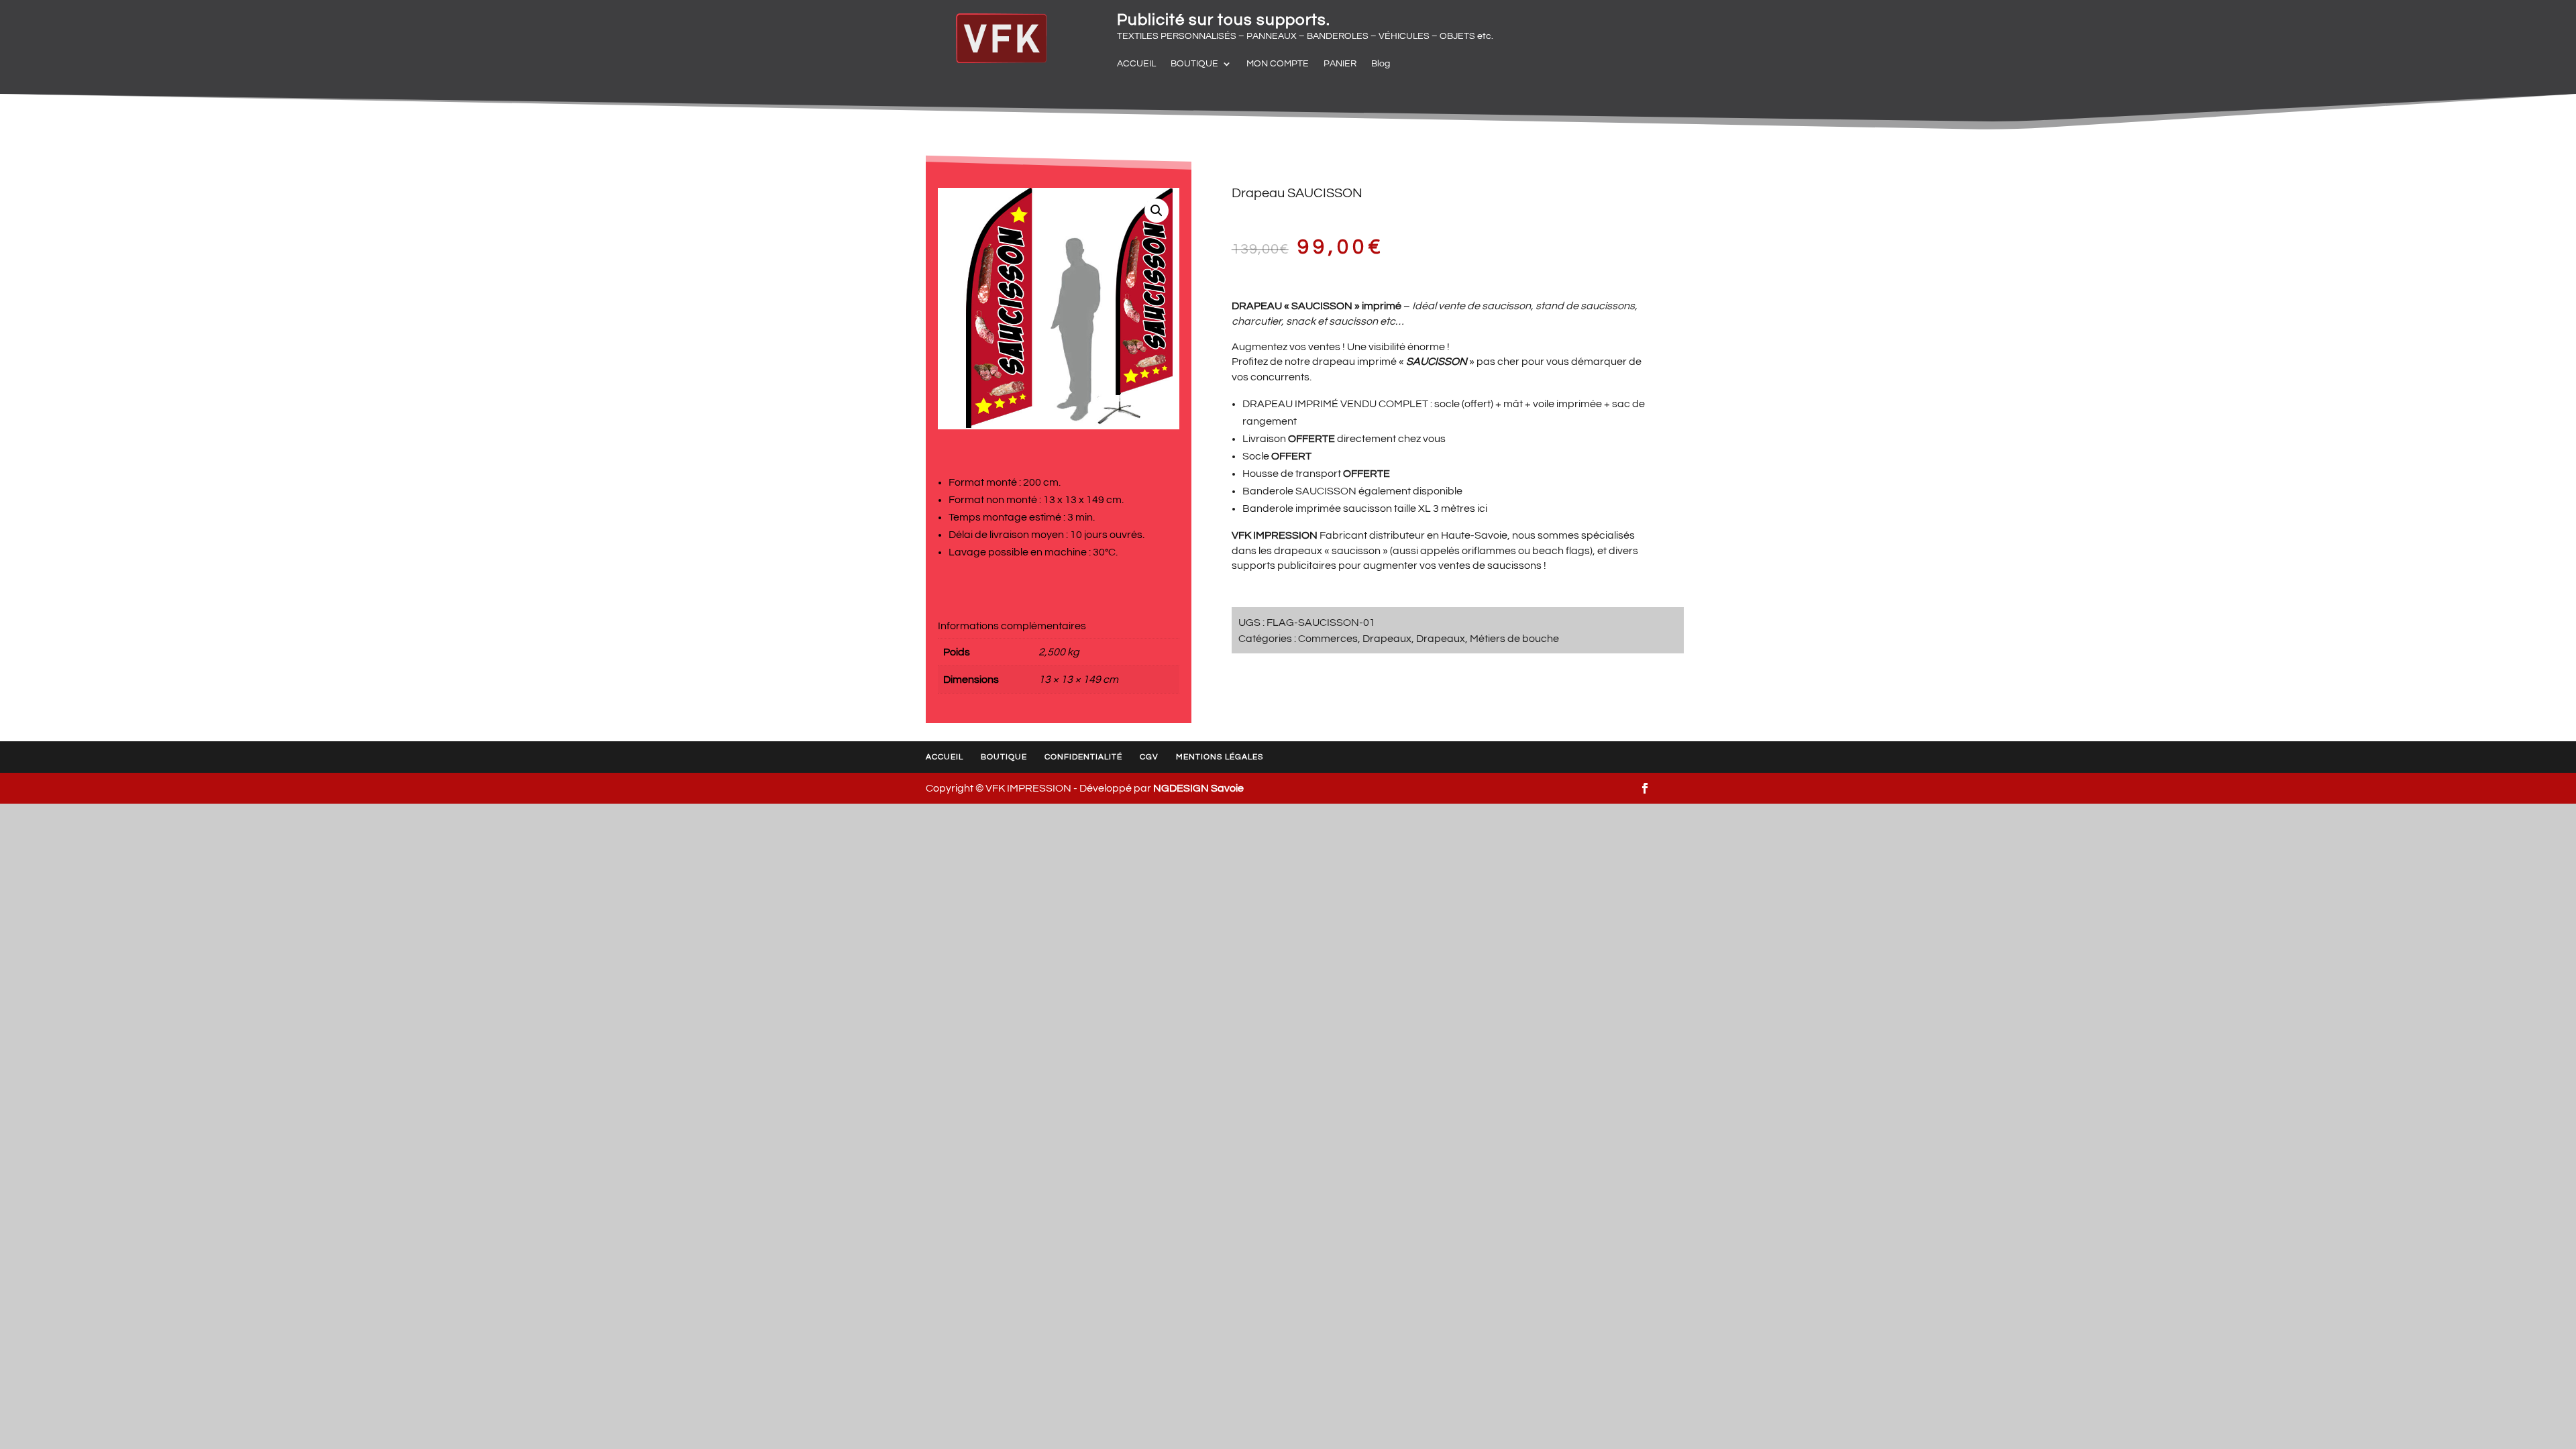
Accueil (945, 757)
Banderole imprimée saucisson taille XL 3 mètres (1359, 508)
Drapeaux (1387, 639)
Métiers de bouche (1514, 639)
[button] (1157, 211)
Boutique (1004, 757)
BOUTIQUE (1194, 64)
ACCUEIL (1136, 64)
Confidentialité (1083, 757)
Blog (1381, 64)
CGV (1149, 757)
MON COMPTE (1278, 64)
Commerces (1328, 639)
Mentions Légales (1220, 757)
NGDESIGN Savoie (1198, 788)
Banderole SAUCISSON (1299, 491)
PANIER (1340, 64)
